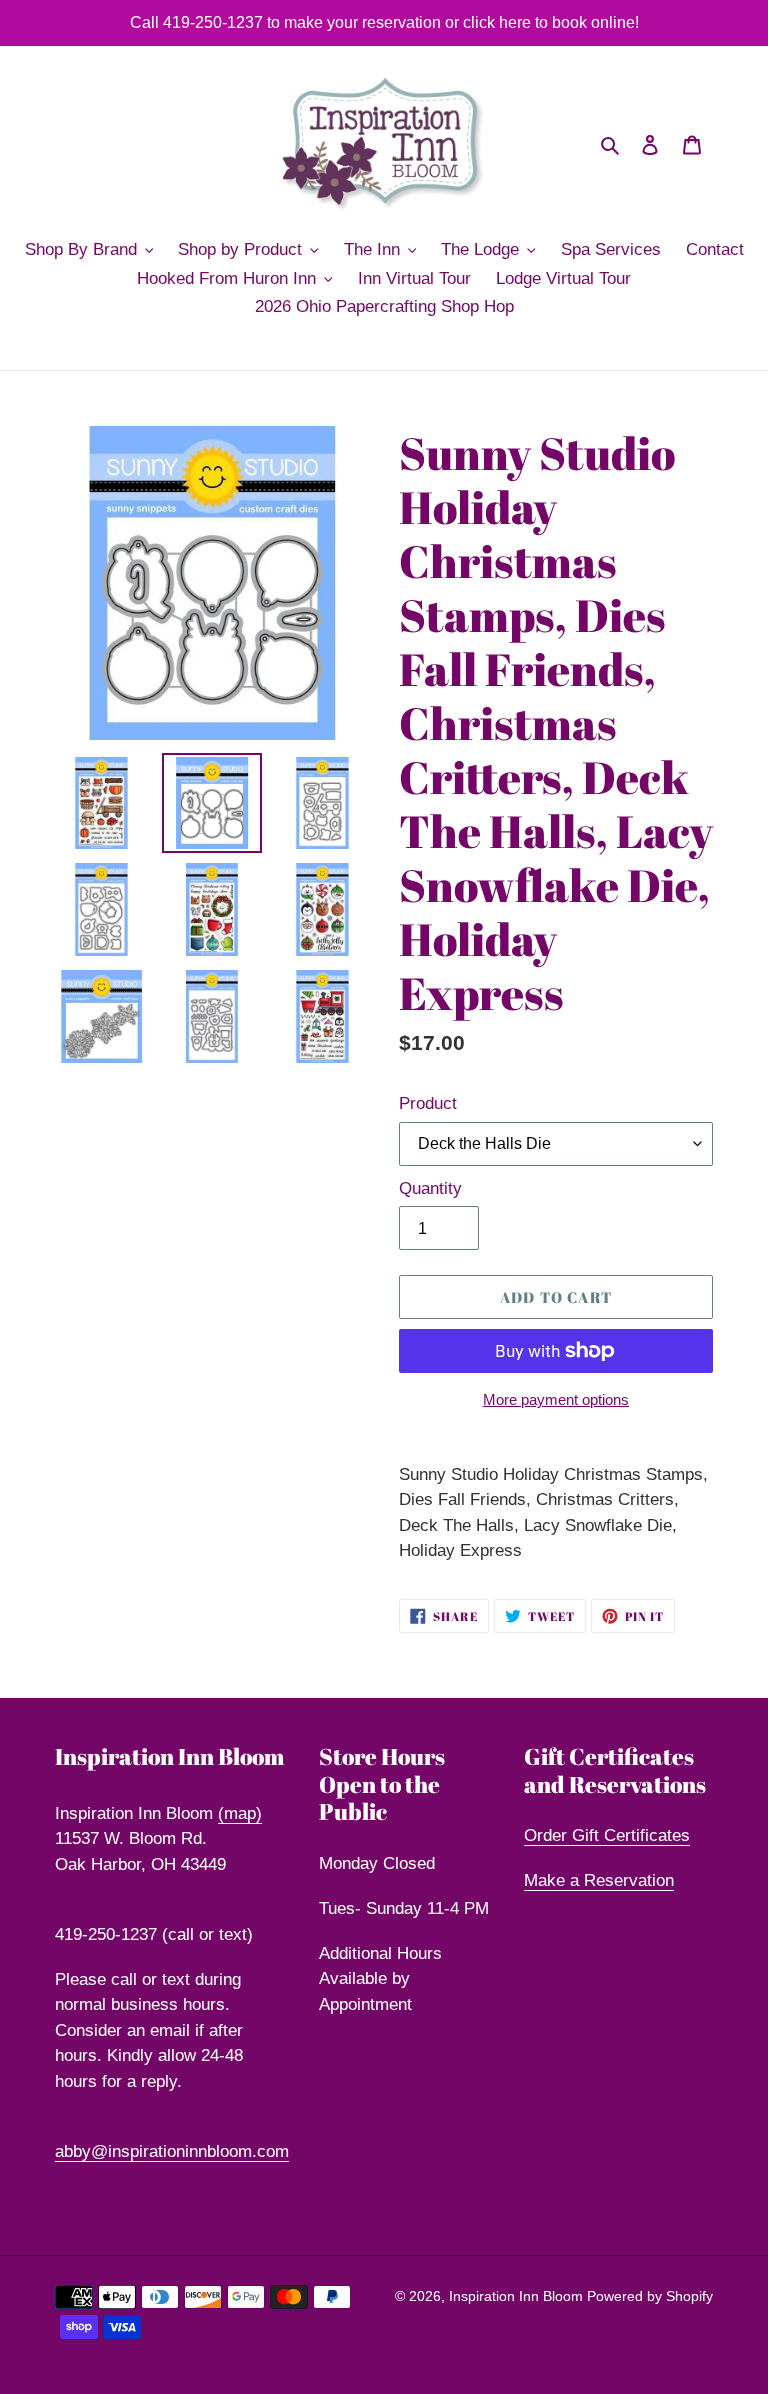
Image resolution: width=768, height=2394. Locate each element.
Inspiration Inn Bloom (518, 2296)
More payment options (556, 1399)
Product (428, 1103)
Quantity (430, 1188)
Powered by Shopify (650, 2296)
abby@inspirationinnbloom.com (172, 2151)
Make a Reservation (599, 1880)
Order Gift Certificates (607, 1835)
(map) (240, 1813)
